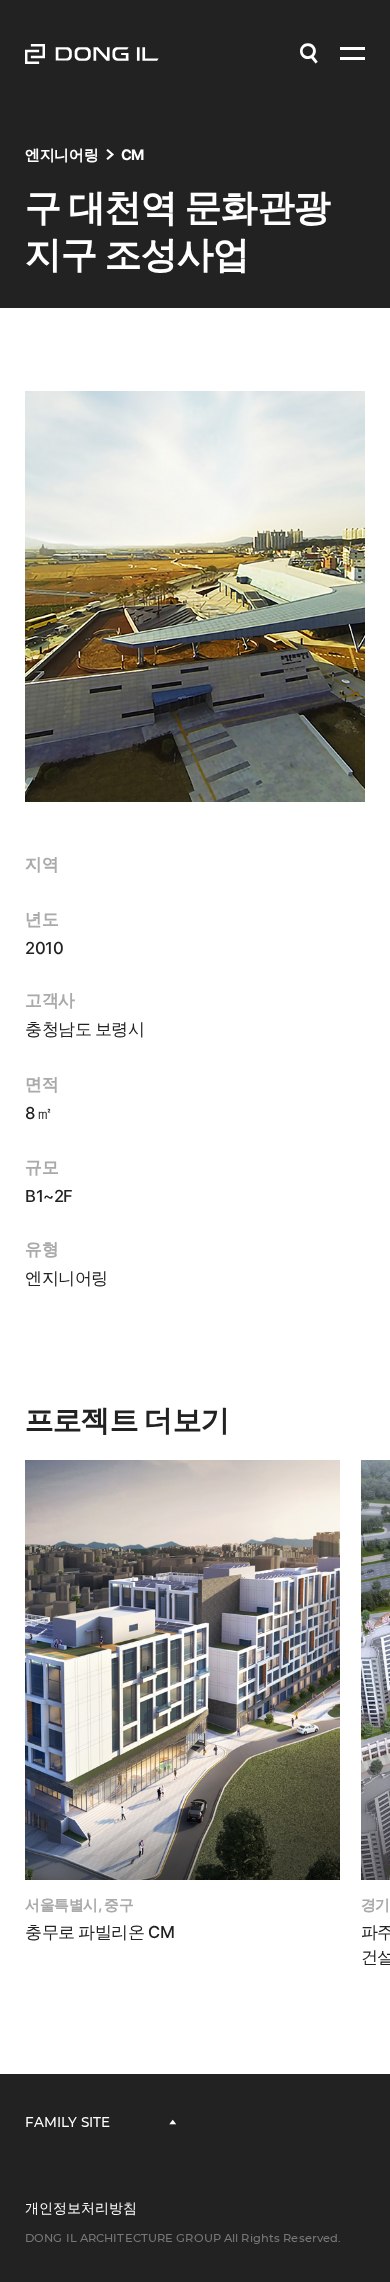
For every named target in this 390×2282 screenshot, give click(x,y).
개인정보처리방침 (81, 2208)
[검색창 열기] (309, 54)
